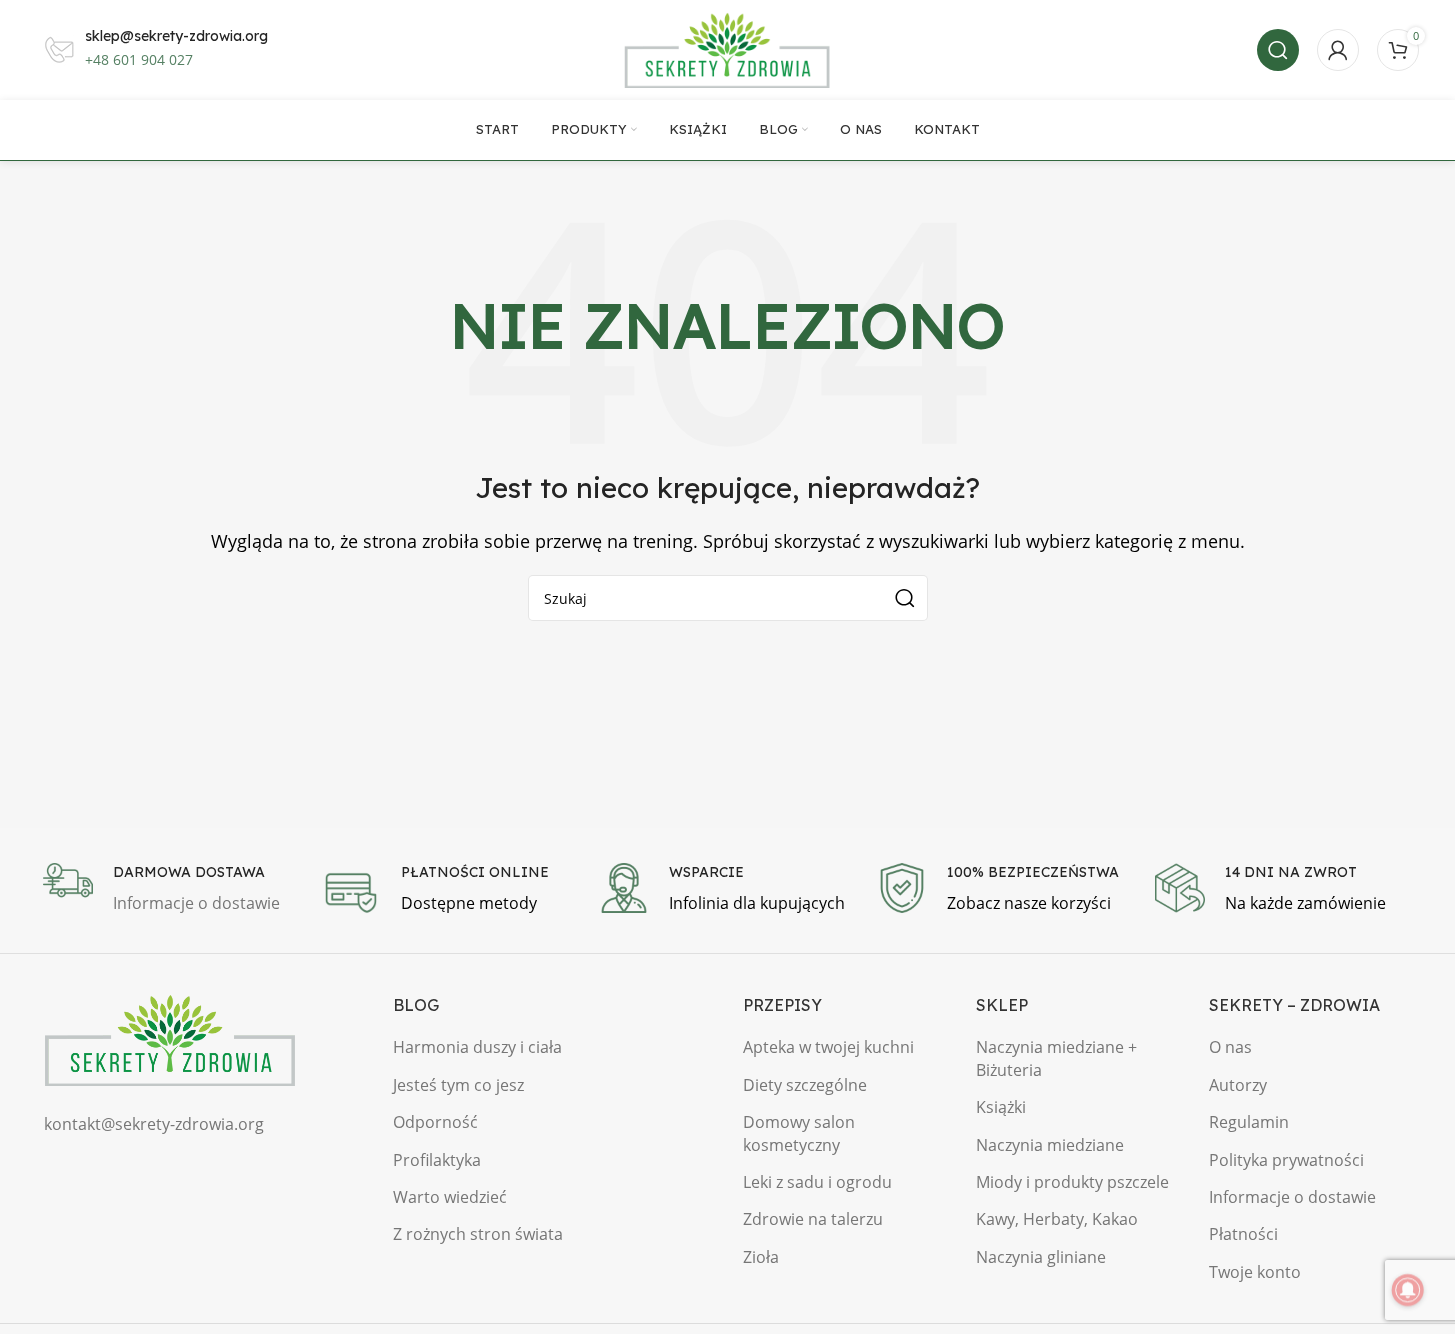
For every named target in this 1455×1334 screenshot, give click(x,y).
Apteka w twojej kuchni (828, 1047)
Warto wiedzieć (450, 1197)
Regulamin (1249, 1122)
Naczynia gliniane (1041, 1257)
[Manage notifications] (1408, 1290)
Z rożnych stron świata (478, 1234)
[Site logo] (728, 48)
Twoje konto (1255, 1272)
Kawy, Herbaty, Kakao (1057, 1219)
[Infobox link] (172, 890)
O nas (1230, 1047)
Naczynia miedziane (1050, 1145)
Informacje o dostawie (1292, 1197)
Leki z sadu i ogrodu (817, 1182)
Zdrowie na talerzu (813, 1219)
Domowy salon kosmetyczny (799, 1133)
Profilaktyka (437, 1160)
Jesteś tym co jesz (458, 1085)
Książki (1001, 1107)
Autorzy (1238, 1085)
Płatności (1243, 1234)
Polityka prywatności (1286, 1160)
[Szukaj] (1278, 50)
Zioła (761, 1257)
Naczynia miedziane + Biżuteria (1056, 1058)
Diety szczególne (805, 1085)
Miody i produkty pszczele (1072, 1182)
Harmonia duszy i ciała (477, 1047)
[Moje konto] (1338, 50)
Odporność (435, 1122)
